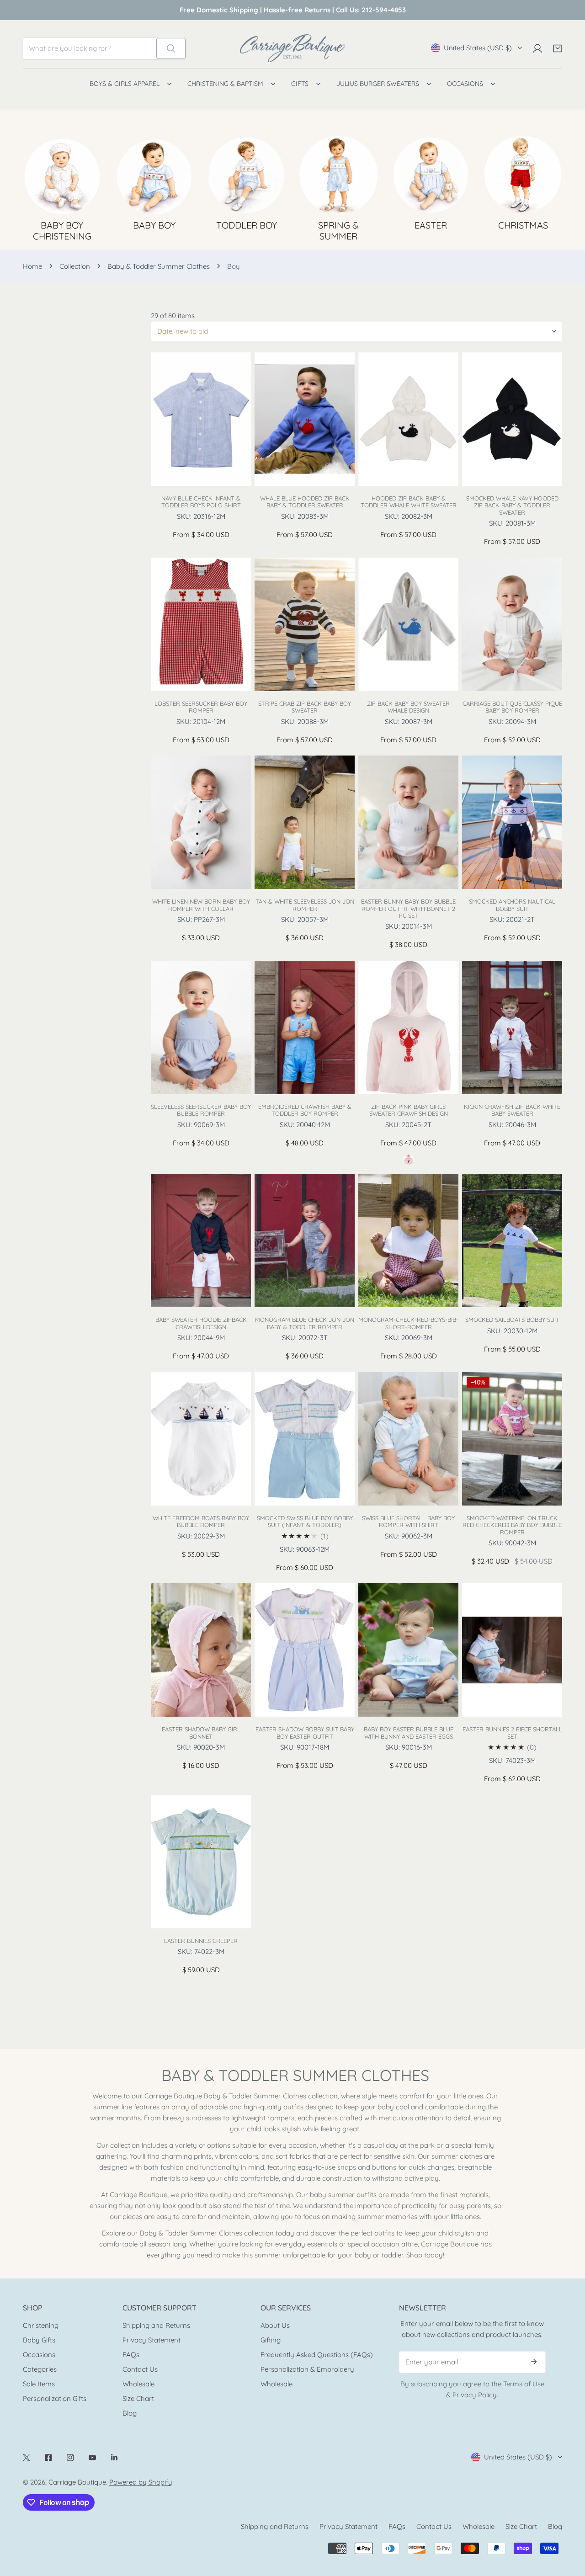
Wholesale (138, 2384)
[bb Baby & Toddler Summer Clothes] (339, 175)
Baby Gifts (39, 2340)
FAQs (131, 2355)
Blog (130, 2413)
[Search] (171, 48)
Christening (41, 2325)
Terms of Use (524, 2384)
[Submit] (534, 2362)
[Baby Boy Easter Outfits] (431, 175)
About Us (275, 2325)
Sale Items (39, 2384)
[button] (558, 48)
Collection (75, 266)
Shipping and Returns (156, 2325)
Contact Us (140, 2369)
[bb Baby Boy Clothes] (154, 175)
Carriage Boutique (77, 2482)
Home (32, 266)
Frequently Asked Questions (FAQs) (317, 2355)
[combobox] (90, 48)
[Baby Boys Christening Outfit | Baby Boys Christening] (62, 175)
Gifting (271, 2340)
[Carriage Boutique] (292, 48)
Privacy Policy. (475, 2395)
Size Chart (138, 2398)
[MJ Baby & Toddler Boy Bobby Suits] (246, 175)
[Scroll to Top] (569, 2528)
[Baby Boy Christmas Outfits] (523, 175)
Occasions (39, 2355)
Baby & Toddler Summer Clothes (159, 266)
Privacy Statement (152, 2340)
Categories (40, 2369)
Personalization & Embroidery (307, 2369)
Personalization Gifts (55, 2398)
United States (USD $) (478, 48)
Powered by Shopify (141, 2482)
